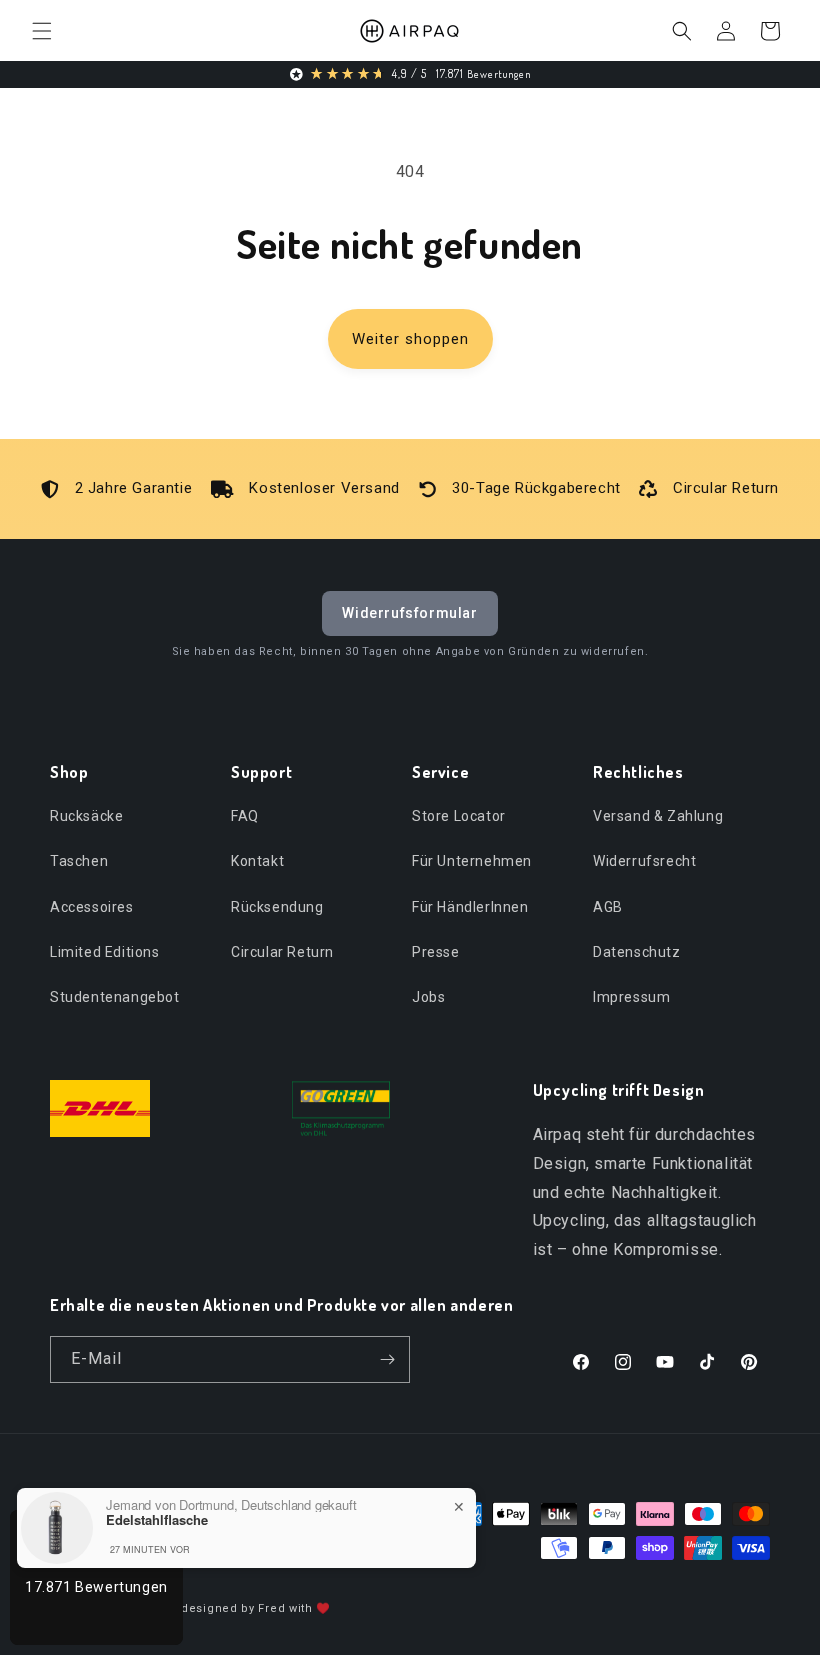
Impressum (631, 997)
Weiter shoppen (410, 339)
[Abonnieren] (387, 1359)
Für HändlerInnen (470, 907)
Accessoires (92, 907)
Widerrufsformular (409, 613)
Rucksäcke (86, 816)
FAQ (245, 816)
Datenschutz (637, 952)
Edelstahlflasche (157, 1520)
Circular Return (282, 952)
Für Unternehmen (472, 861)
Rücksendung (277, 907)
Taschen (79, 861)
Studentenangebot (115, 997)
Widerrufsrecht (644, 861)
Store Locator (459, 816)
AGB (608, 907)
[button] (42, 31)
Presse (436, 952)
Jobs (428, 997)
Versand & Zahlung (658, 816)
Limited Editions (105, 952)
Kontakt (257, 861)
